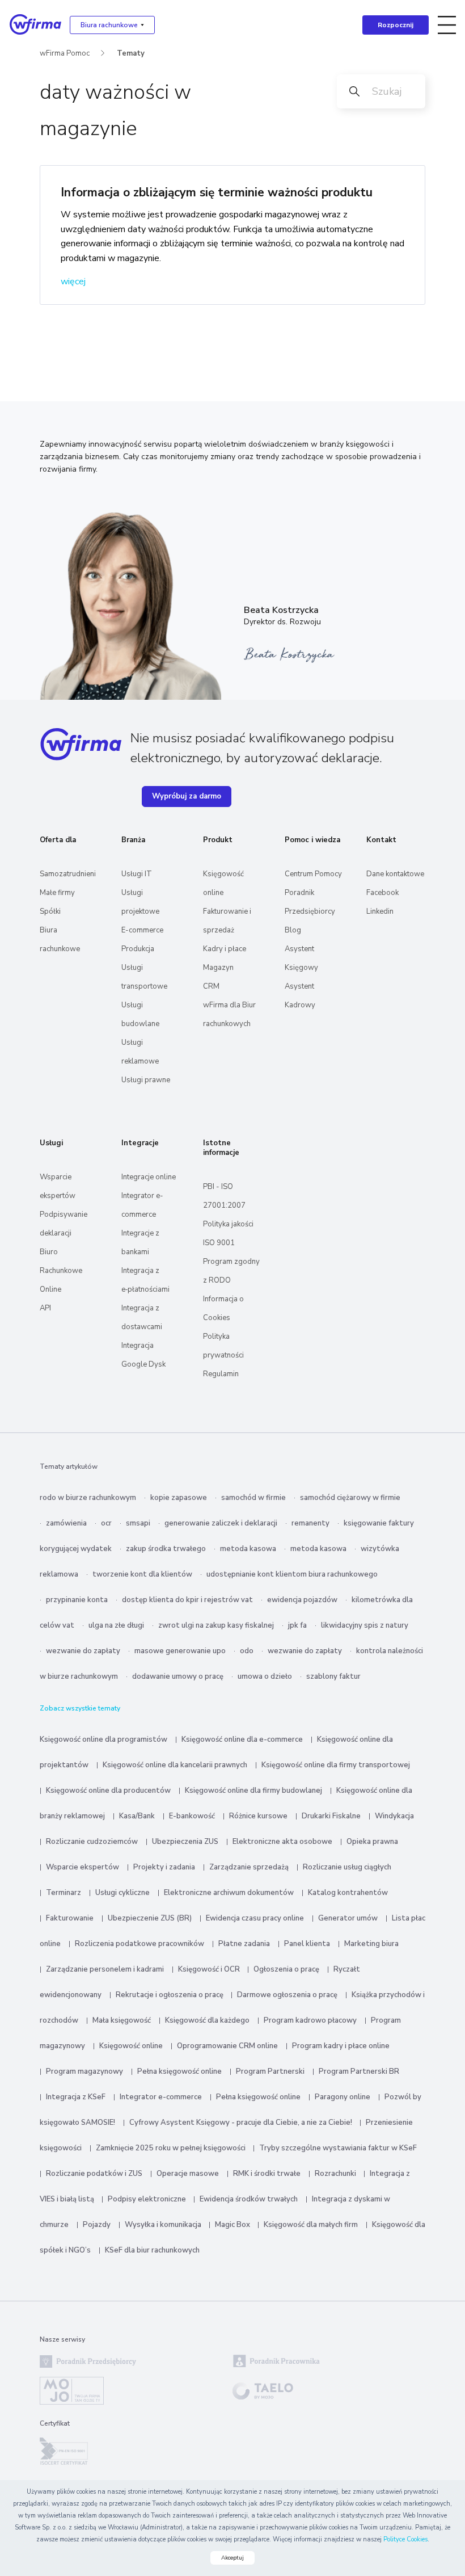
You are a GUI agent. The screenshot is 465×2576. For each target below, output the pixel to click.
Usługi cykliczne (122, 1893)
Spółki (50, 911)
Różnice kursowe (258, 1816)
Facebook (382, 893)
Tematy (131, 53)
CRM (211, 986)
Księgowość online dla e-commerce (242, 1739)
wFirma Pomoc (65, 53)
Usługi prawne (146, 1080)
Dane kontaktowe (395, 874)
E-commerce (142, 930)
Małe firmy (57, 893)
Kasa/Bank (137, 1816)
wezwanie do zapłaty (83, 1651)
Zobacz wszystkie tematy (80, 1708)
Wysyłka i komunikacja (164, 2225)
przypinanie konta (77, 1600)
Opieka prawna (372, 1842)
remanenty (310, 1523)
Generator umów (348, 1918)
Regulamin (221, 1374)
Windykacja (394, 1816)
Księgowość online (131, 2046)
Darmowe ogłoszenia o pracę (287, 1995)
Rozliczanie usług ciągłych (347, 1867)
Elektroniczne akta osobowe (282, 1842)
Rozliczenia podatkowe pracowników (139, 1944)
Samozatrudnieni (68, 874)
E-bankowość (192, 1816)
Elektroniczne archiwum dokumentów (229, 1893)
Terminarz (64, 1893)
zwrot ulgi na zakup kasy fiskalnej (216, 1625)
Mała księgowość (122, 2020)
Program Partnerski (270, 2071)
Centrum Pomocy (313, 874)
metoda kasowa (248, 1549)
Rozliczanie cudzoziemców (92, 1842)
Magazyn (218, 968)
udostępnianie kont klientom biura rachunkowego (292, 1574)
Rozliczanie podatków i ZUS (94, 2174)
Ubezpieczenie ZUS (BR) (150, 1918)
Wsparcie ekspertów (83, 1867)
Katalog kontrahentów (348, 1893)
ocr (106, 1523)
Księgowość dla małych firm (311, 2225)
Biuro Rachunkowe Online (61, 1271)
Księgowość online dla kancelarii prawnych (175, 1765)
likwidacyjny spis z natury (365, 1625)
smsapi (138, 1523)
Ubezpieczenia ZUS (185, 1842)
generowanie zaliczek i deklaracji (221, 1523)
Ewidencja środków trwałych (249, 2199)
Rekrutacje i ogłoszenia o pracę (170, 1995)
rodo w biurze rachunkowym (88, 1498)
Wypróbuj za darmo (187, 796)
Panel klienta (307, 1944)
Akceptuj (232, 2558)
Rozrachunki (336, 2174)
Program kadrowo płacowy (310, 2020)
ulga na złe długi (116, 1625)
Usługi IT (137, 874)
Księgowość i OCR (210, 1969)
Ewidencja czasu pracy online (255, 1918)
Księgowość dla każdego (207, 2020)
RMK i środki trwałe (267, 2174)
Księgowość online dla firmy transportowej (336, 1765)
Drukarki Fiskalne (331, 1816)
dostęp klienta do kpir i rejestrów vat (187, 1600)
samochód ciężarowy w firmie (350, 1498)
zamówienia (66, 1523)
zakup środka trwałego (166, 1549)
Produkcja (138, 949)
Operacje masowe (188, 2174)
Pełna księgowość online (179, 2071)
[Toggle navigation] (447, 25)
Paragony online (343, 2097)
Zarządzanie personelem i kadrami (105, 1969)
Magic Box (233, 2225)
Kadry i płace (225, 949)
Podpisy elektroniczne (148, 2199)
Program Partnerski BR (359, 2071)
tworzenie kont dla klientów (142, 1574)
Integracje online (149, 1177)
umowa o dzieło (265, 1676)
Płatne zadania (244, 1944)
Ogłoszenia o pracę (286, 1969)
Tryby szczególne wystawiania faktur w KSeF (338, 2148)
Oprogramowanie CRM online (227, 2046)
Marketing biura (371, 1944)
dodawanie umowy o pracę (178, 1676)
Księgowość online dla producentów (108, 1791)
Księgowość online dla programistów (103, 1739)
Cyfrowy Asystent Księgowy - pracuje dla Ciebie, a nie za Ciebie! (242, 2123)
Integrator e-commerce (161, 2097)
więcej (73, 281)
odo (247, 1651)
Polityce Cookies (405, 2539)
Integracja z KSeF (76, 2097)
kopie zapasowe (179, 1498)
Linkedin (380, 911)
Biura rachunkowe (109, 25)
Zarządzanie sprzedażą (249, 1867)
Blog (293, 930)
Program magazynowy (84, 2071)
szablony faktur (333, 1676)
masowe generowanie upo (180, 1651)
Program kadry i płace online (341, 2046)
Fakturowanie (70, 1918)
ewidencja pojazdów (302, 1600)
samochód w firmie (253, 1498)
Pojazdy (97, 2225)
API (45, 1308)
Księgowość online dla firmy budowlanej (253, 1791)
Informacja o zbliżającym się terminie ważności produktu (217, 192)
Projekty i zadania (164, 1867)
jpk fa (297, 1625)
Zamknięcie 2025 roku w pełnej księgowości (172, 2148)
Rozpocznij (396, 25)
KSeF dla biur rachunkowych (152, 2250)
